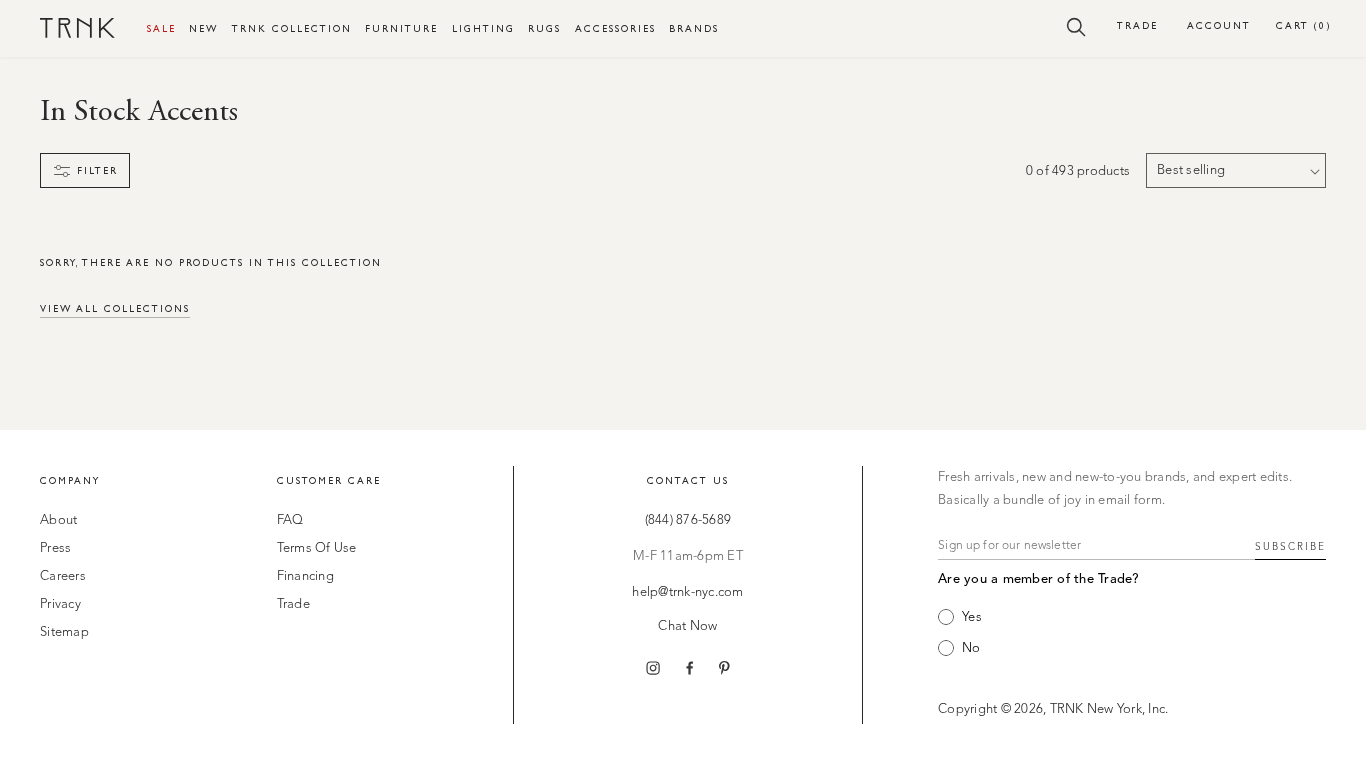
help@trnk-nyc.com (687, 592)
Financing (305, 576)
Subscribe (1290, 547)
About (58, 520)
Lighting (483, 28)
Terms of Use (317, 548)
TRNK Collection (292, 28)
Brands (694, 28)
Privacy (60, 604)
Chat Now (687, 626)
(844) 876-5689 (688, 520)
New (203, 28)
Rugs (544, 28)
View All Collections (115, 308)
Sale (161, 28)
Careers (63, 576)
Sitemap (64, 632)
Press (55, 548)
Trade (1137, 25)
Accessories (615, 28)
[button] (1076, 26)
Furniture (401, 28)
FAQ (290, 520)
